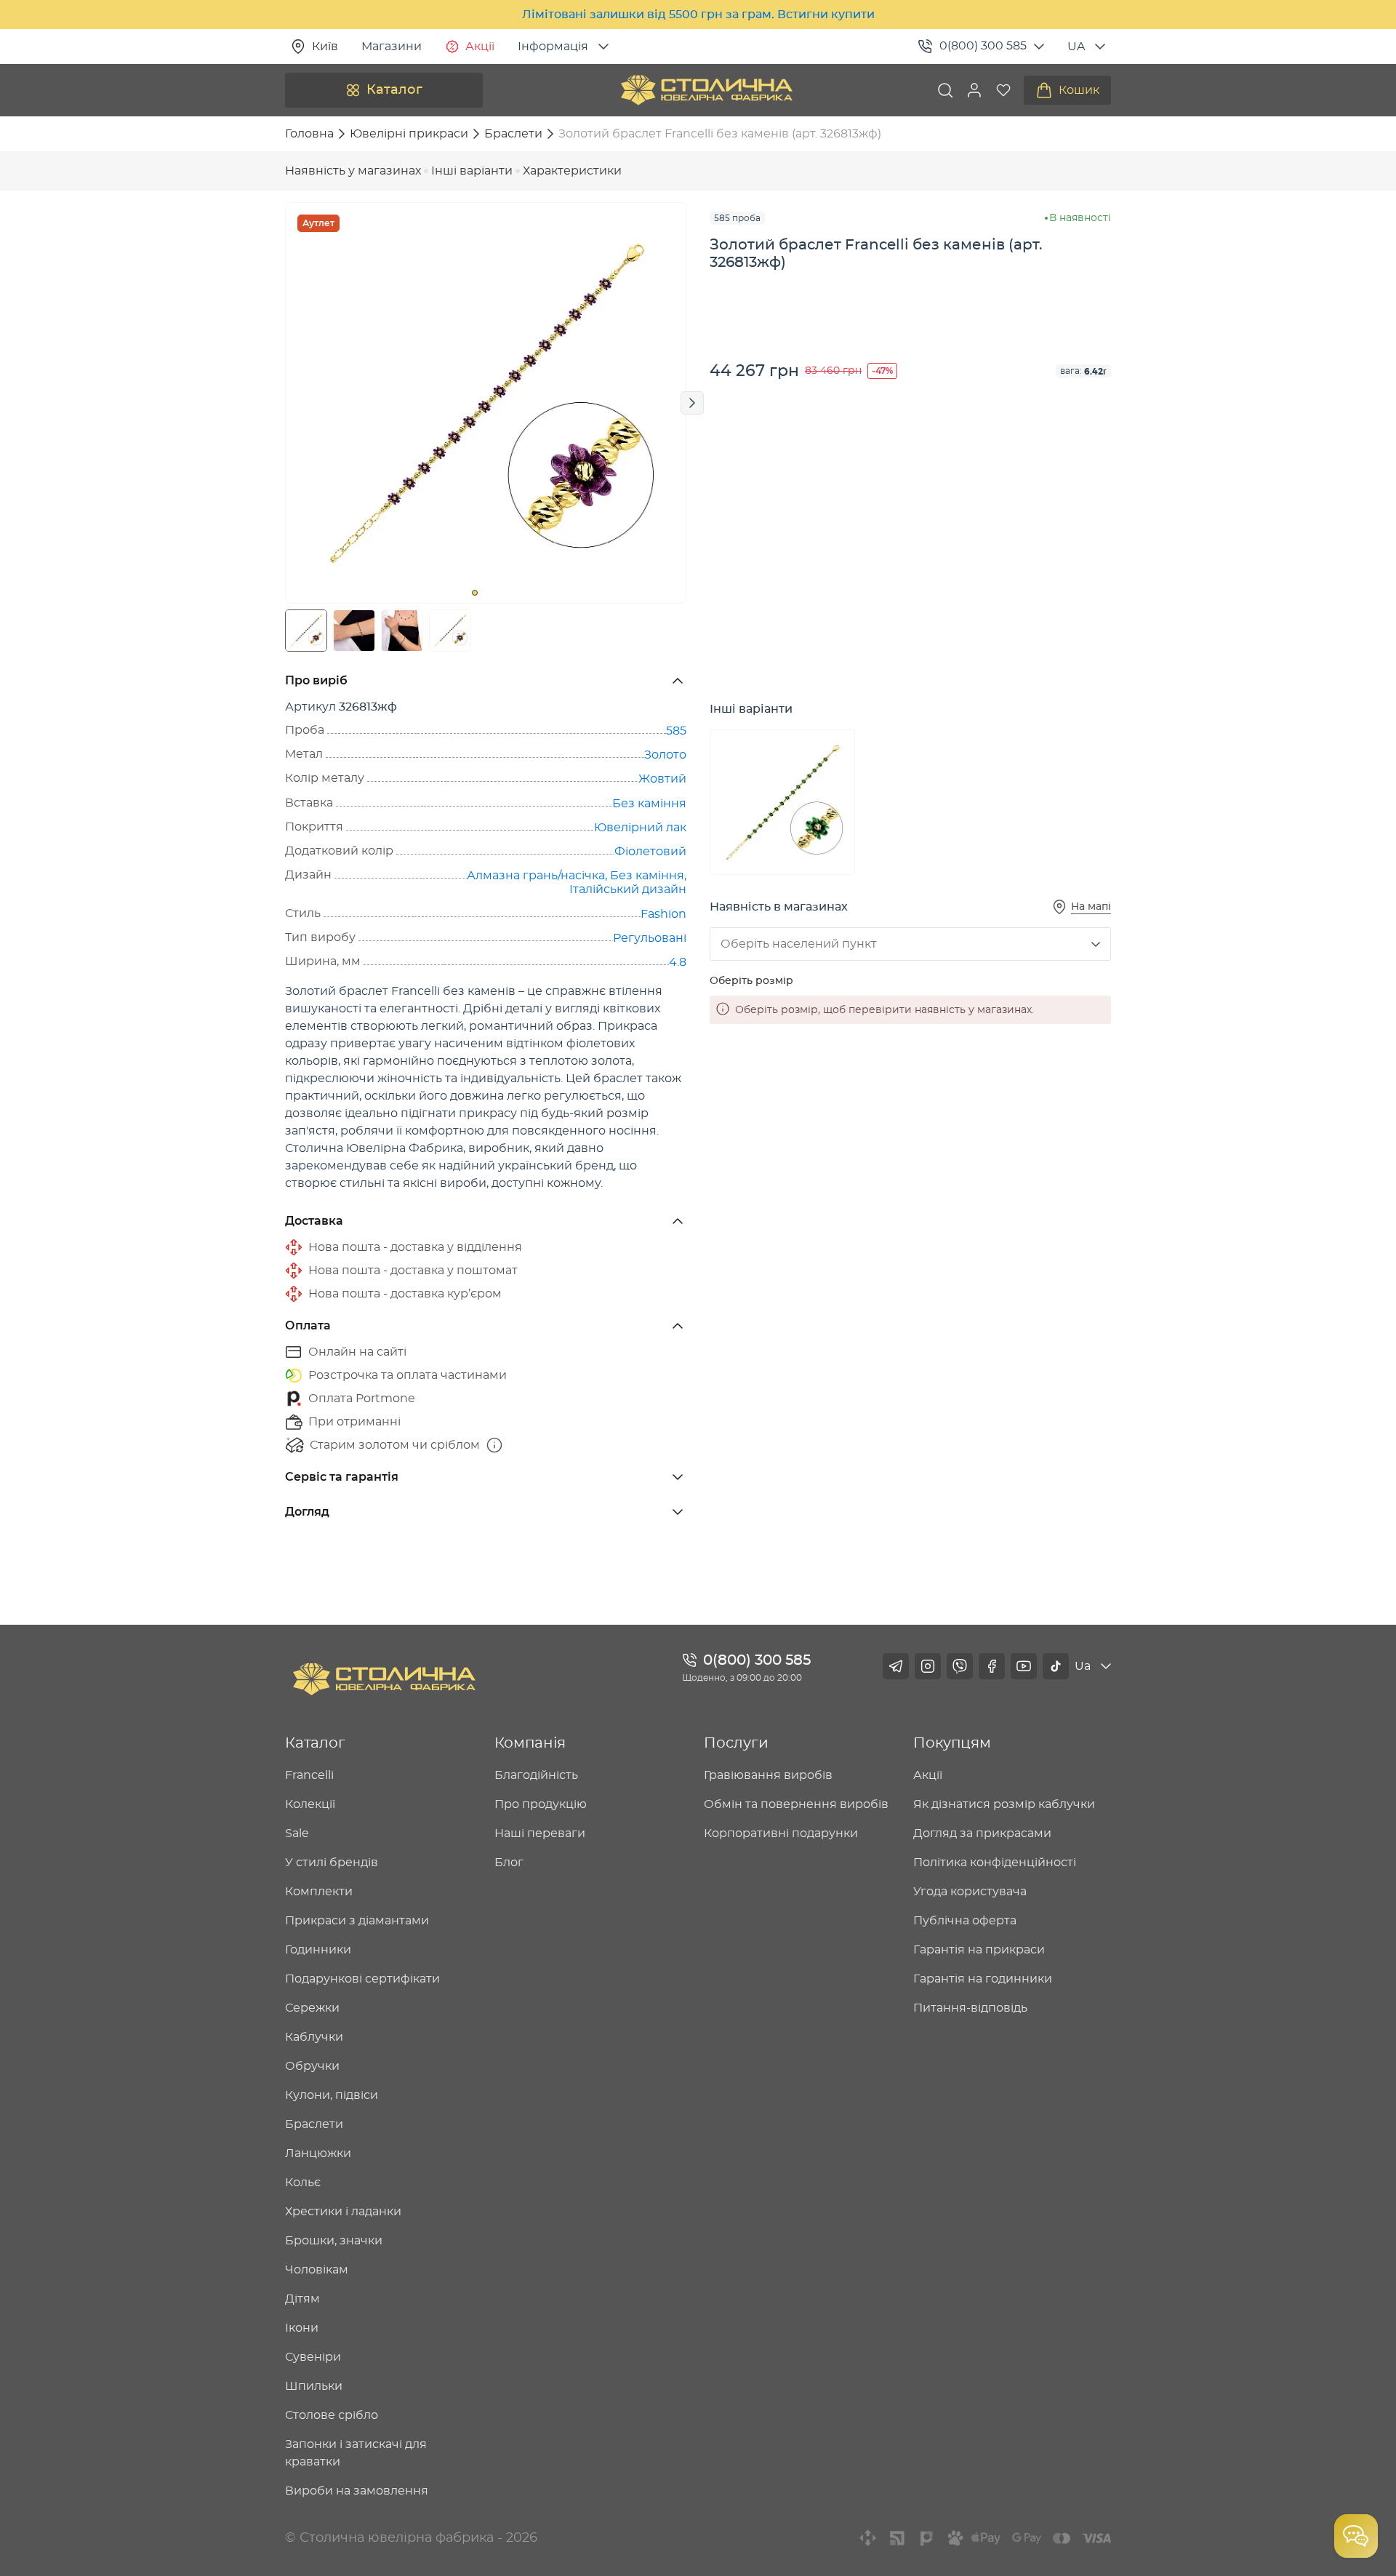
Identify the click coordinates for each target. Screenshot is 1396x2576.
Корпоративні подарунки (781, 1833)
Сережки (312, 2008)
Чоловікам (317, 2270)
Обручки (312, 2066)
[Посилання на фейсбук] (992, 1666)
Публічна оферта (965, 1921)
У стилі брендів (332, 1863)
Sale (297, 1833)
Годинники (318, 1950)
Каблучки (314, 2037)
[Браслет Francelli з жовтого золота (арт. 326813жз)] (782, 802)
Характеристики (572, 171)
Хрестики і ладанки (343, 2212)
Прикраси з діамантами (357, 1921)
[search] (945, 90)
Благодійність (536, 1775)
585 (676, 731)
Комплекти (319, 1892)
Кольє (303, 2183)
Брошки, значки (334, 2241)
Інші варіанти (472, 171)
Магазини (392, 47)
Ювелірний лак (640, 828)
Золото (665, 755)
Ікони (302, 2328)
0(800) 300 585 (983, 46)
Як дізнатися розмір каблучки (1004, 1804)
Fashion (663, 914)
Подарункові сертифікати (362, 1979)
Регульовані (650, 938)
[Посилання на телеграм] (896, 1666)
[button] (974, 90)
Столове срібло (332, 2415)
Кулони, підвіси (332, 2095)
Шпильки (314, 2386)
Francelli (309, 1775)
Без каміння (649, 804)
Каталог (394, 90)
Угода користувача (970, 1892)
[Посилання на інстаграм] (928, 1666)
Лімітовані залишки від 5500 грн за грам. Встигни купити (698, 15)
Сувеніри (313, 2357)
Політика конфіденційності (995, 1863)
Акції (480, 47)
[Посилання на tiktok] (1056, 1666)
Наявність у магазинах (353, 171)
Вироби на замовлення (357, 2491)
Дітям (302, 2299)
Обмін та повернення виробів (796, 1804)
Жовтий (662, 779)
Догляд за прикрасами (982, 1833)
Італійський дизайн (628, 889)
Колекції (310, 1804)
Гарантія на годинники (983, 1979)
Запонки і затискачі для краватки (356, 2453)
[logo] (707, 90)
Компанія (530, 1743)
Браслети (314, 2124)
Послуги (736, 1743)
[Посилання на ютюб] (1024, 1666)
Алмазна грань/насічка (536, 876)
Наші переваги (540, 1833)
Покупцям (952, 1743)
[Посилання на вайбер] (960, 1666)
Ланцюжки (318, 2153)
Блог (509, 1863)
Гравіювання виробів (768, 1775)
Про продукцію (541, 1804)
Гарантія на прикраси (979, 1950)
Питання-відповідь (970, 2008)
